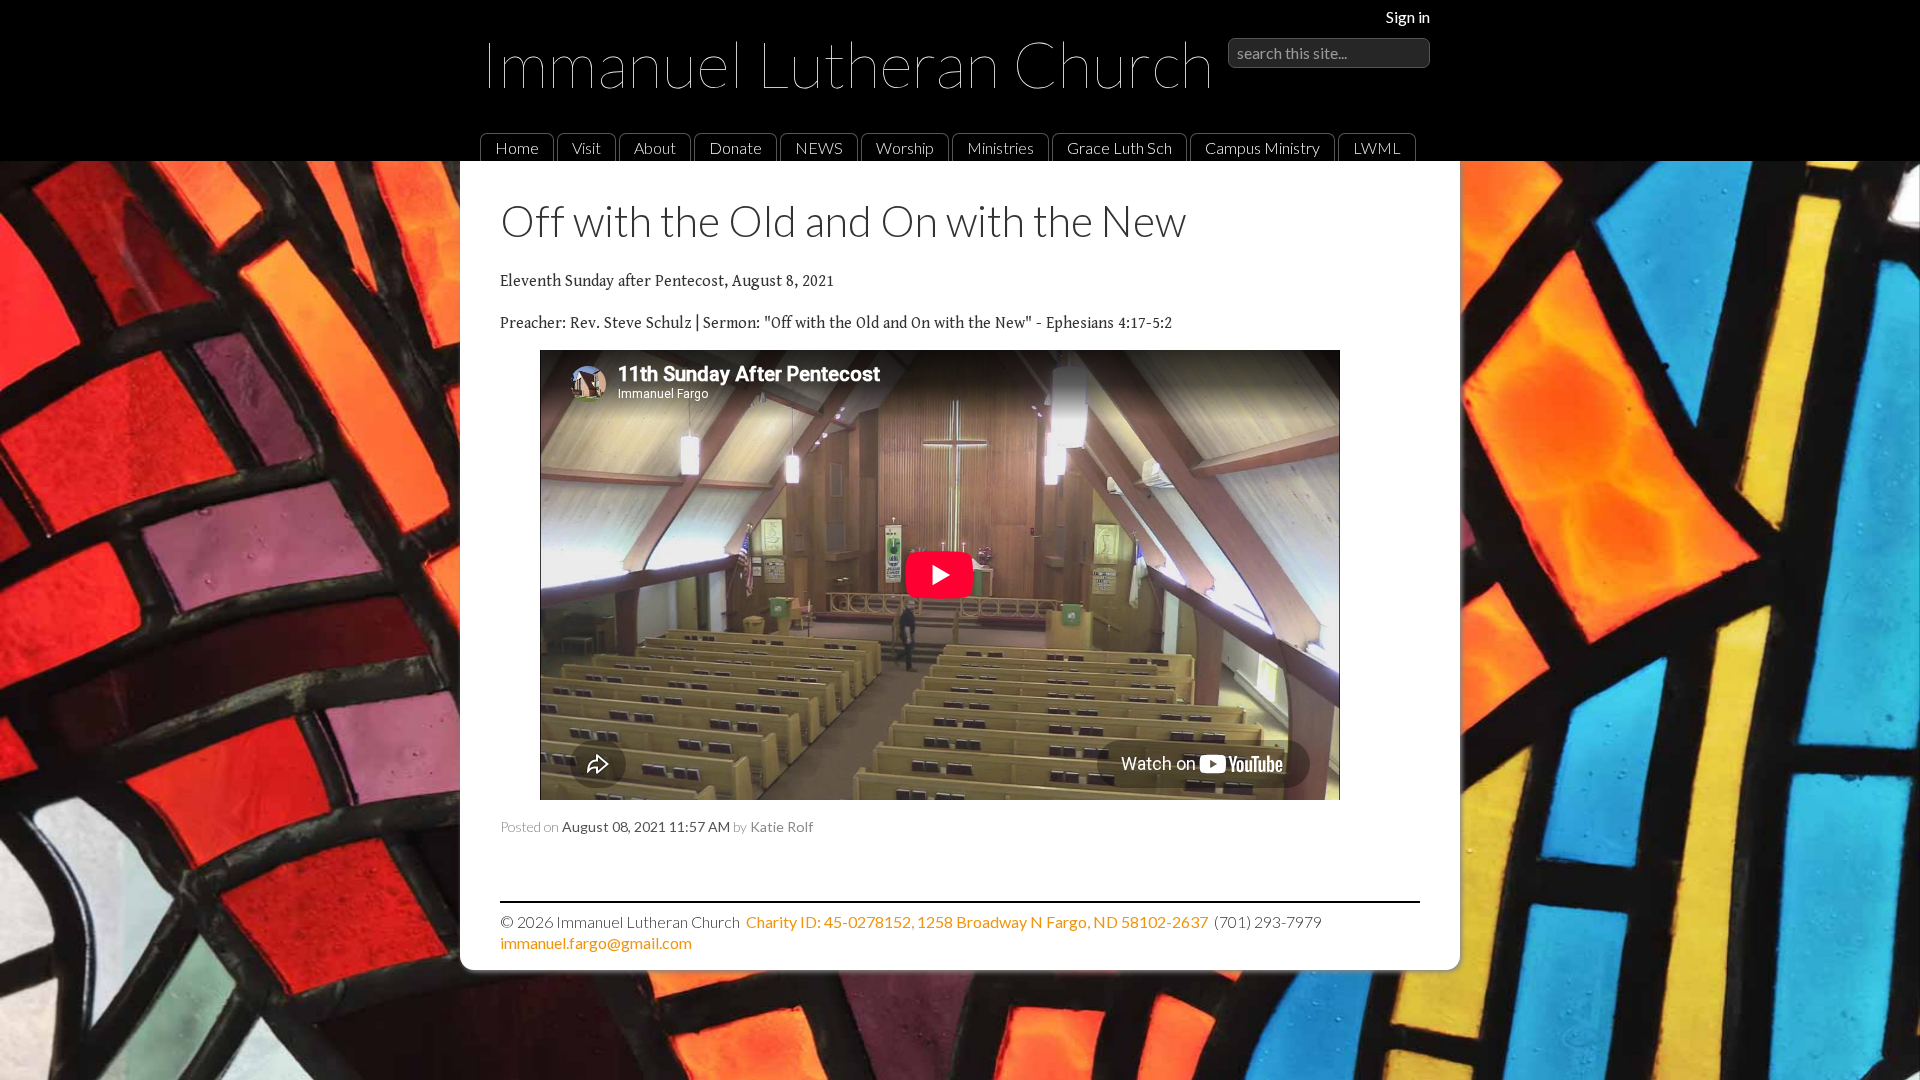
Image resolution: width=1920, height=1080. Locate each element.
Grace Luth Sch (1119, 147)
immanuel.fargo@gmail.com (596, 942)
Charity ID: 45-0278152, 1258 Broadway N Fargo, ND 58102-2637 (977, 921)
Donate (735, 147)
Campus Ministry (1262, 147)
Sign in (1408, 16)
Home (517, 147)
